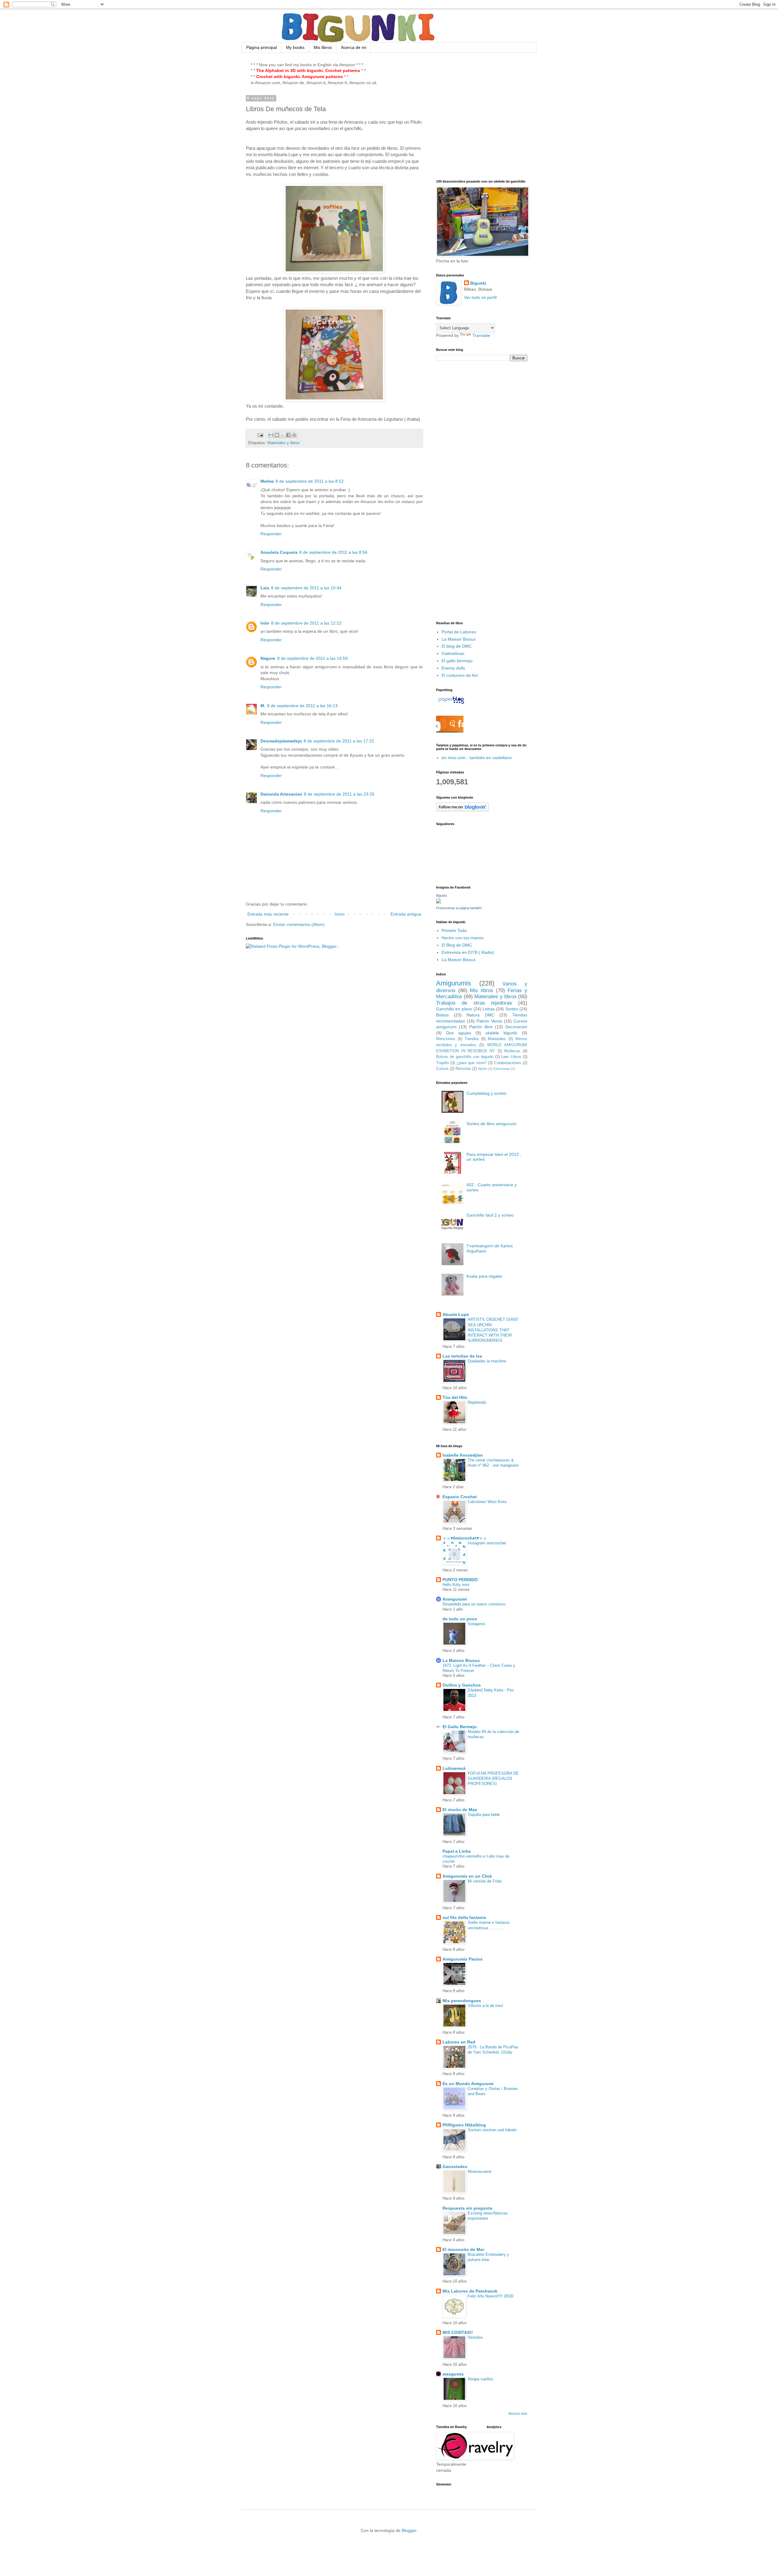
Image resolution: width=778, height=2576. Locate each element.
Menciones (446, 1039)
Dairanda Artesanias (281, 794)
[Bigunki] (439, 902)
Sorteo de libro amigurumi (491, 1124)
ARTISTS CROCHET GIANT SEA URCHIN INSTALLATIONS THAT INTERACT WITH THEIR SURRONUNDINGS (493, 1330)
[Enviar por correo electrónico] (271, 435)
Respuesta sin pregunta (467, 2208)
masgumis (453, 2374)
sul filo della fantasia (464, 1917)
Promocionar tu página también (459, 908)
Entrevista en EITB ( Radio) (468, 952)
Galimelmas (453, 653)
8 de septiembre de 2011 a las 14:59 (312, 658)
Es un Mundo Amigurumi (468, 2084)
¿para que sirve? (472, 1063)
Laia (265, 588)
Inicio (340, 914)
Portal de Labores (459, 632)
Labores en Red (459, 2042)
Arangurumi (455, 1599)
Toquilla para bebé (484, 1815)
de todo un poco (460, 1619)
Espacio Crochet (460, 1497)
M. (263, 706)
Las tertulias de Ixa (462, 1356)
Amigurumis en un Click (467, 1876)
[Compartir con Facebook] (288, 435)
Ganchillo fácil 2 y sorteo (490, 1215)
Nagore (268, 658)
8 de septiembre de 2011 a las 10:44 (306, 588)
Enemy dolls (453, 668)
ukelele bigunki (501, 1033)
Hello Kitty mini (456, 1585)
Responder (271, 534)
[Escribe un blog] (277, 435)
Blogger (409, 2530)
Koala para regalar (484, 1276)
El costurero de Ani (460, 675)
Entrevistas (502, 1069)
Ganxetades (455, 2167)
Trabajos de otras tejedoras (474, 1003)
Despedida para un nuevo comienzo (474, 1604)
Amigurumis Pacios (463, 1959)
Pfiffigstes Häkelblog (464, 2125)
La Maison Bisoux (459, 639)
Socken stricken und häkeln (492, 2130)
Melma (267, 481)
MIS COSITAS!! (458, 2332)
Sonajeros (477, 1624)
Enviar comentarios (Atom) (299, 924)
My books (295, 47)
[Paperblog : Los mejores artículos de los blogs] (451, 704)
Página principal (262, 47)
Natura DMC (480, 1015)
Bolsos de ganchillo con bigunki (465, 1057)
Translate (481, 335)
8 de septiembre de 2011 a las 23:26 (339, 794)
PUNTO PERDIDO (460, 1580)
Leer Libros (511, 1057)
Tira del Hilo (455, 1397)
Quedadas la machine (487, 1361)
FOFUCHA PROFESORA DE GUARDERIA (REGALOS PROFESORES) (493, 1779)
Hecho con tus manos (463, 938)
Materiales (497, 1039)
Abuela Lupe (456, 1314)
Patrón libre (481, 1027)
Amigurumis (454, 983)
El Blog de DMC (457, 945)
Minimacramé (480, 2172)
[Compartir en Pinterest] (294, 435)
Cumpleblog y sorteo (486, 1093)
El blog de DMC (457, 646)
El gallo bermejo (457, 661)
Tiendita (472, 1039)
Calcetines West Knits (487, 1502)
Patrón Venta (489, 1021)
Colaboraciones (508, 1063)
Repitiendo (477, 1402)
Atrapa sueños (480, 2379)
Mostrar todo (518, 2413)
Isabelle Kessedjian (463, 1455)
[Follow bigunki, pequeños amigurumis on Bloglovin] (462, 810)
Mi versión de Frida (485, 1881)
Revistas (463, 1069)
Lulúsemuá (454, 1768)
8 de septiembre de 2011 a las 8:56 (333, 552)
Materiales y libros (284, 443)
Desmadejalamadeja (281, 741)
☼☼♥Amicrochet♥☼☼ (465, 1538)
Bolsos (442, 1015)
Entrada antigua (406, 914)
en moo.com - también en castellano (477, 758)
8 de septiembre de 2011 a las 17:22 (339, 741)
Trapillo (442, 1063)
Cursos (442, 1069)
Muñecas (512, 1051)
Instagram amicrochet (487, 1543)
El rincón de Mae (460, 1810)
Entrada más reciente (268, 914)
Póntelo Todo (454, 930)
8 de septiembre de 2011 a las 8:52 (310, 481)
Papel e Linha (457, 1851)
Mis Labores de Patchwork (470, 2291)
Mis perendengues (462, 2001)
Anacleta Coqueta (279, 552)
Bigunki (478, 283)
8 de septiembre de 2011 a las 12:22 (306, 623)
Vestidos (475, 2337)
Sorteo (512, 1009)
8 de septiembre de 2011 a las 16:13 (302, 706)
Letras (489, 1009)
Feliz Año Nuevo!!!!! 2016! (491, 2296)
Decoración (516, 1027)
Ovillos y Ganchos (462, 1685)
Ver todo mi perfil (480, 297)
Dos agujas (459, 1033)
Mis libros (323, 47)
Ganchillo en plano (454, 1009)
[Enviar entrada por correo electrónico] (260, 435)
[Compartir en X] (283, 435)
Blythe (483, 1069)
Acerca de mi (354, 47)
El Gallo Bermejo (460, 1727)
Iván (265, 623)
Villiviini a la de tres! (485, 2006)
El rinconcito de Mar (463, 2249)
